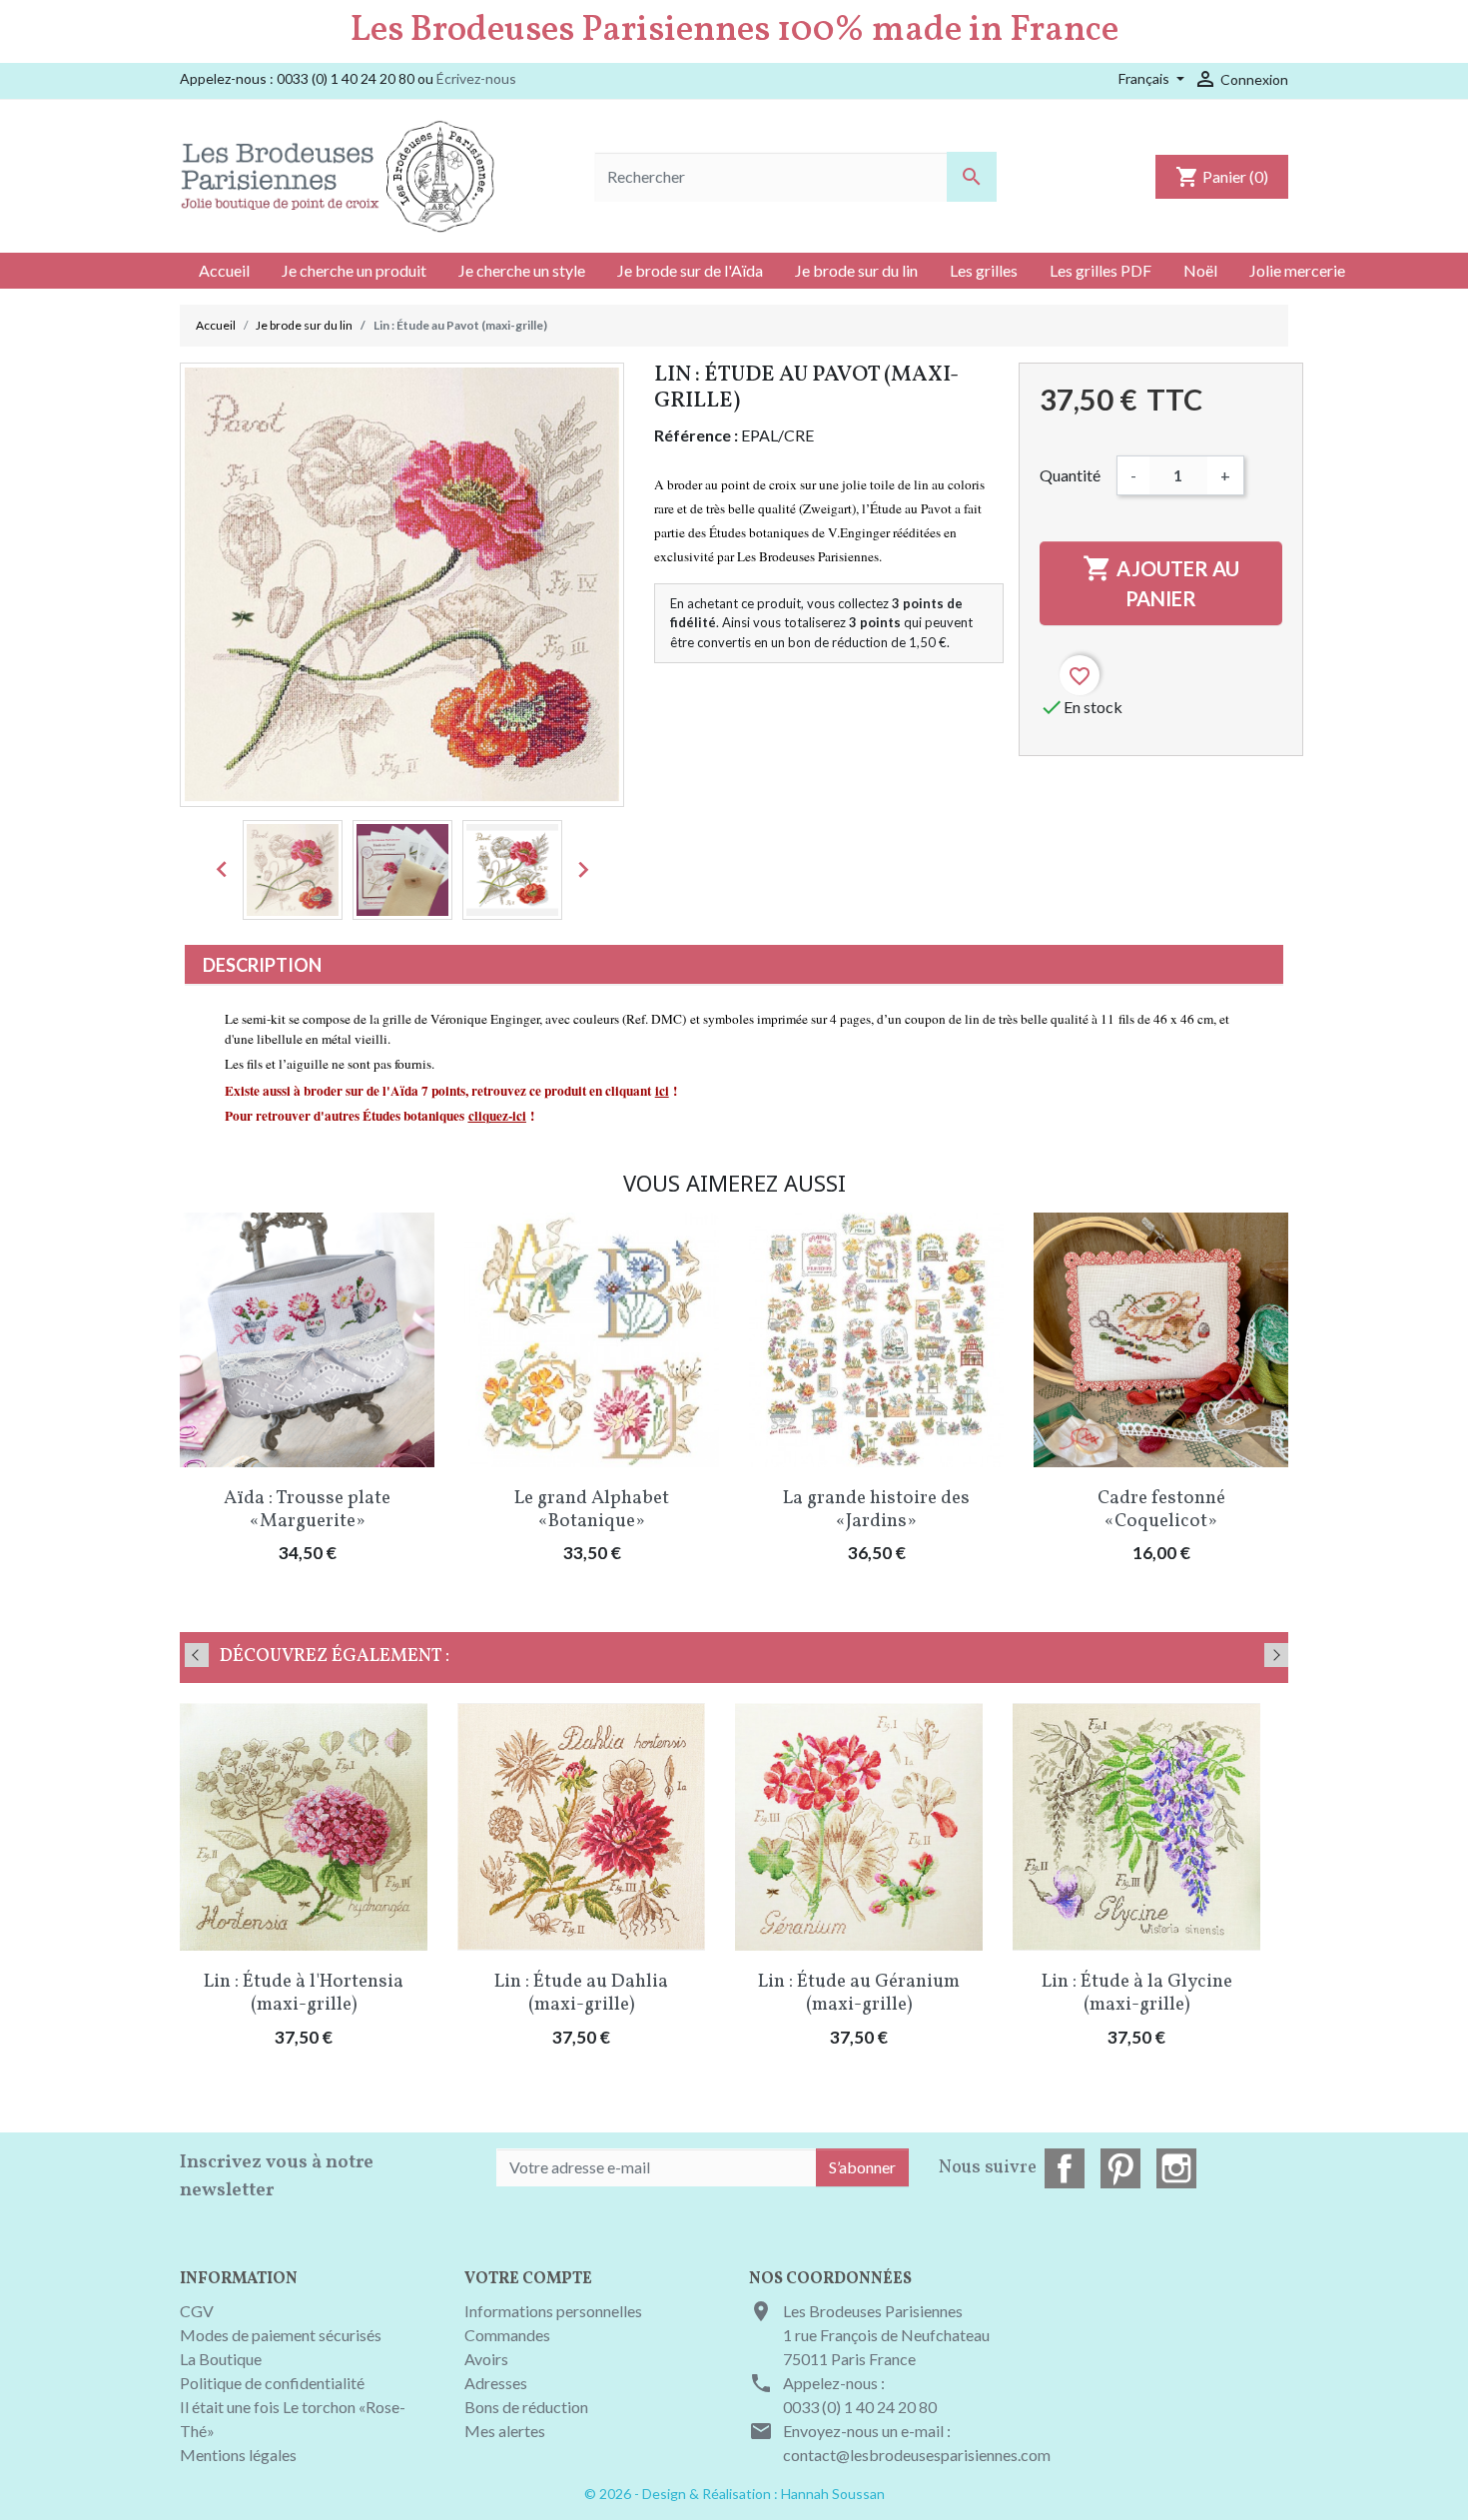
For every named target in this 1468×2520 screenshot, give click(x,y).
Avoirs (486, 2359)
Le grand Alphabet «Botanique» (592, 1510)
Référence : (696, 435)
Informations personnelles (553, 2311)
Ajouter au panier (1161, 582)
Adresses (496, 2383)
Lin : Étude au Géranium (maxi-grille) (859, 1993)
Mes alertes (505, 2431)
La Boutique (221, 2359)
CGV (197, 2311)
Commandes (507, 2335)
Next (1276, 1655)
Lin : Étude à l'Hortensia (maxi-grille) (304, 1993)
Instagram (1176, 2168)
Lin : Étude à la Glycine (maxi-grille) (1137, 1993)
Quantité (1070, 475)
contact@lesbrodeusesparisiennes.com (917, 2455)
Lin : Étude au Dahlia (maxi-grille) (581, 1993)
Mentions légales (238, 2455)
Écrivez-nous (476, 78)
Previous (197, 1655)
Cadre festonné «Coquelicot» (1161, 1510)
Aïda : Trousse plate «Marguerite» (307, 1510)
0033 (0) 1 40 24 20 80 (860, 2407)
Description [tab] (262, 965)
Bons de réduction (526, 2407)
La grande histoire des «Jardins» (876, 1510)
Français (1145, 78)
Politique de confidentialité (272, 2383)
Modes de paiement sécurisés (281, 2335)
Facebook (1065, 2168)
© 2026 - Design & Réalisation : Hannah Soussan (734, 2494)
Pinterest (1120, 2168)
